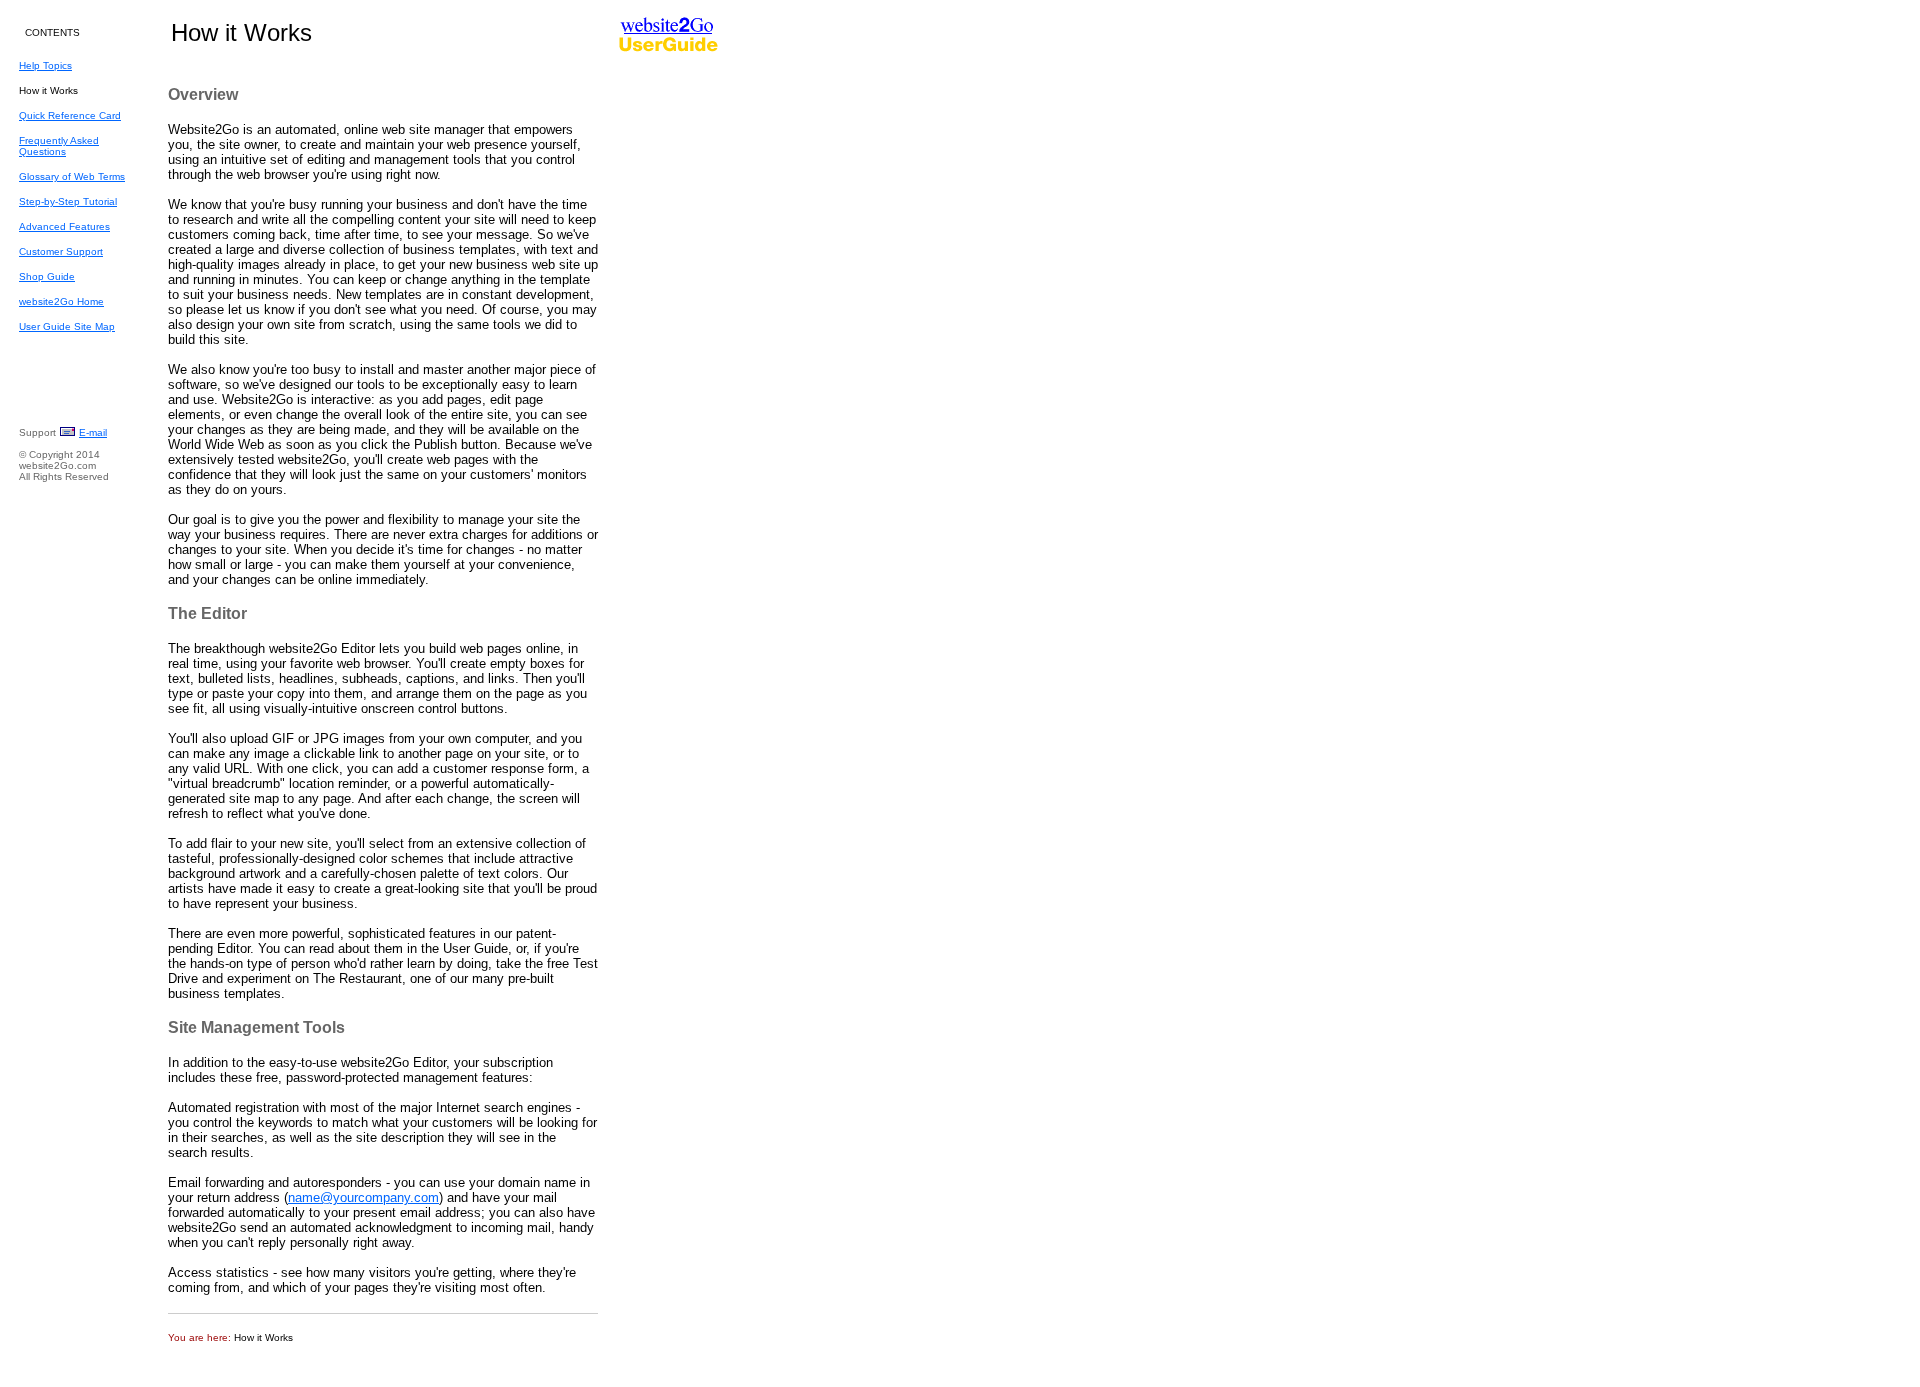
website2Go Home (61, 301)
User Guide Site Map (67, 326)
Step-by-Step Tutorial (68, 201)
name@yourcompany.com (363, 1197)
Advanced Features (64, 226)
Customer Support (61, 251)
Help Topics (45, 65)
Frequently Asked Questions (59, 146)
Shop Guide (47, 276)
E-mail (93, 432)
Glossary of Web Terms (72, 176)
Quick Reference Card (70, 115)
